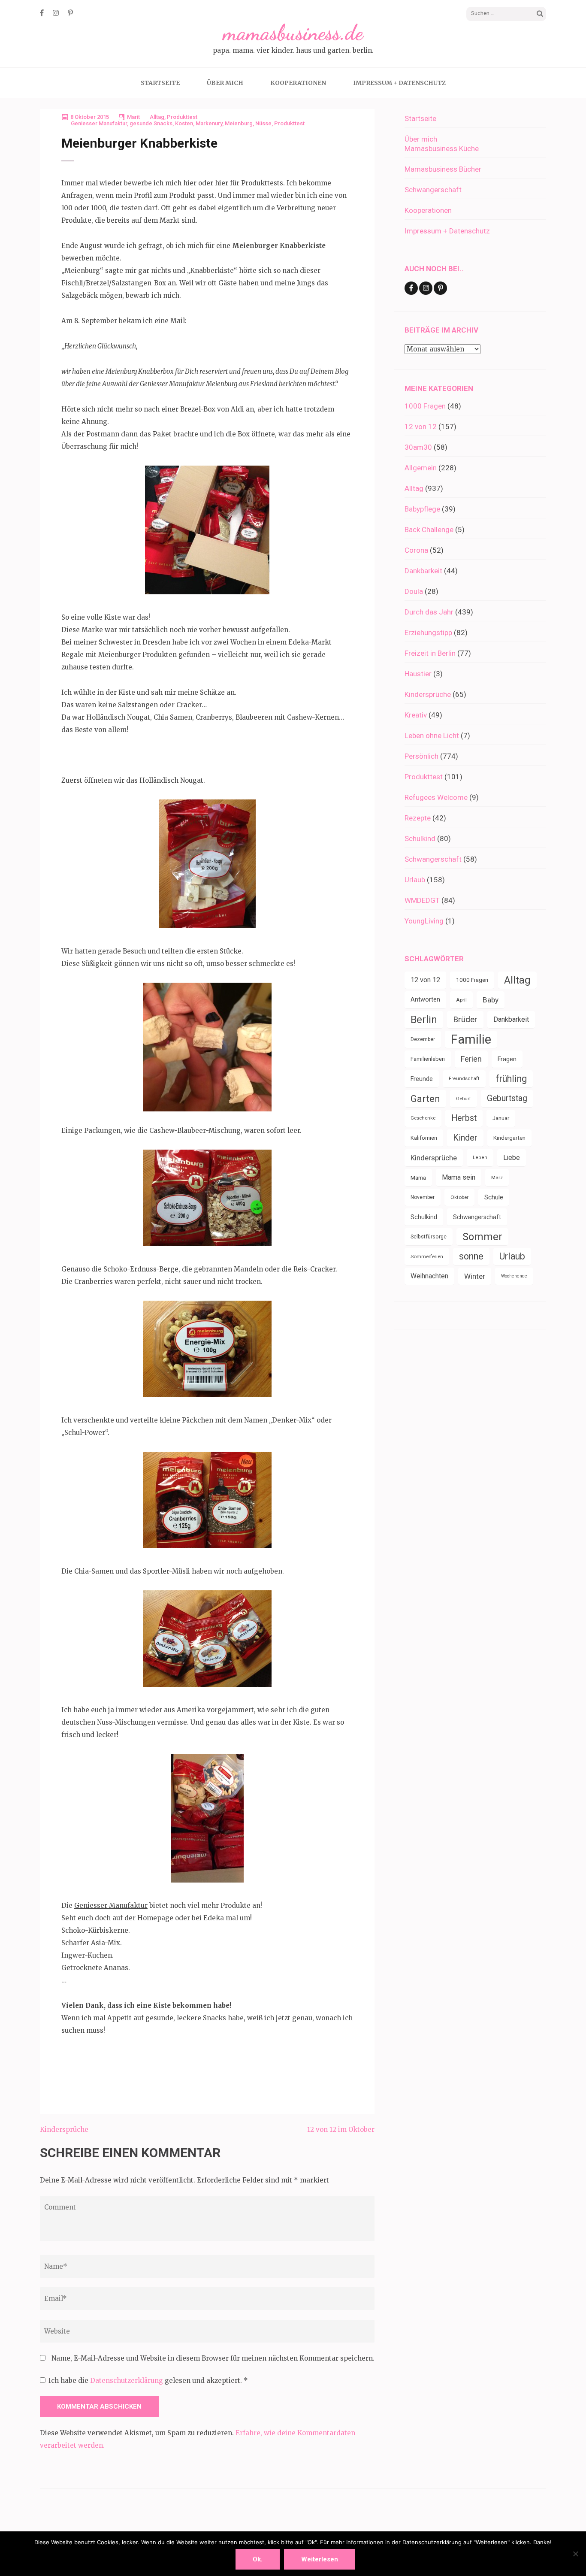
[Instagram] (56, 13)
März (497, 1178)
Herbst (464, 1118)
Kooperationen (298, 83)
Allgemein (421, 468)
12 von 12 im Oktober (341, 2130)
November (423, 1197)
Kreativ (416, 715)
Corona (416, 550)
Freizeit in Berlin (430, 653)
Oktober (459, 1197)
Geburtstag (507, 1098)
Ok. (258, 2559)
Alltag (157, 117)
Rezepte (418, 818)
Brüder (465, 1019)
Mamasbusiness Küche (442, 148)
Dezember (423, 1039)
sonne (471, 1256)
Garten (425, 1099)
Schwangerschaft (433, 190)
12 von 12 (421, 427)
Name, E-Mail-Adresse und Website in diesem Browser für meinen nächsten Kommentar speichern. (213, 2358)
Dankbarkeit (423, 571)
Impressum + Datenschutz (399, 83)
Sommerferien (427, 1256)
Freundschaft (464, 1079)
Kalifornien (424, 1138)
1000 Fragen (425, 406)
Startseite (160, 83)
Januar (501, 1118)
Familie (471, 1039)
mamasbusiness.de (293, 33)
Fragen (507, 1059)
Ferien (471, 1059)
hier (190, 183)
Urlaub (415, 880)
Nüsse (263, 123)
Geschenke (423, 1118)
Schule (494, 1197)
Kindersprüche (64, 2130)
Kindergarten (509, 1138)
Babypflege (422, 509)
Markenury (209, 123)
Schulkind (420, 838)
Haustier (418, 674)
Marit (133, 117)
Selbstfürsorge (429, 1237)
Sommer (482, 1237)
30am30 (418, 447)
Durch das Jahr (429, 612)
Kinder (465, 1138)
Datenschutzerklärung (127, 2381)
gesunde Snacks (151, 123)
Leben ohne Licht (432, 736)
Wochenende (514, 1276)
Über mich (225, 83)
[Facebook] (42, 13)
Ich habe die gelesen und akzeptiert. (148, 2381)
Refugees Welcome (436, 797)
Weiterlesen (320, 2559)
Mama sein (459, 1177)
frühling (511, 1079)
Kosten (184, 123)
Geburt (464, 1099)
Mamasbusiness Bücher (443, 169)
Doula (414, 591)
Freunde (422, 1079)
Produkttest (182, 117)
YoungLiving (424, 921)
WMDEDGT (422, 900)
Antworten (425, 1000)
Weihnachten (429, 1276)
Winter (475, 1276)
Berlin (424, 1020)
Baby (491, 1000)
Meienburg (239, 123)
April (461, 1000)
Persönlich (421, 756)
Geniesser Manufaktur (99, 123)
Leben (480, 1158)
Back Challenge (429, 530)
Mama (418, 1178)
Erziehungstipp (428, 633)
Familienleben (428, 1059)
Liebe (512, 1158)
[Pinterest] (70, 13)
